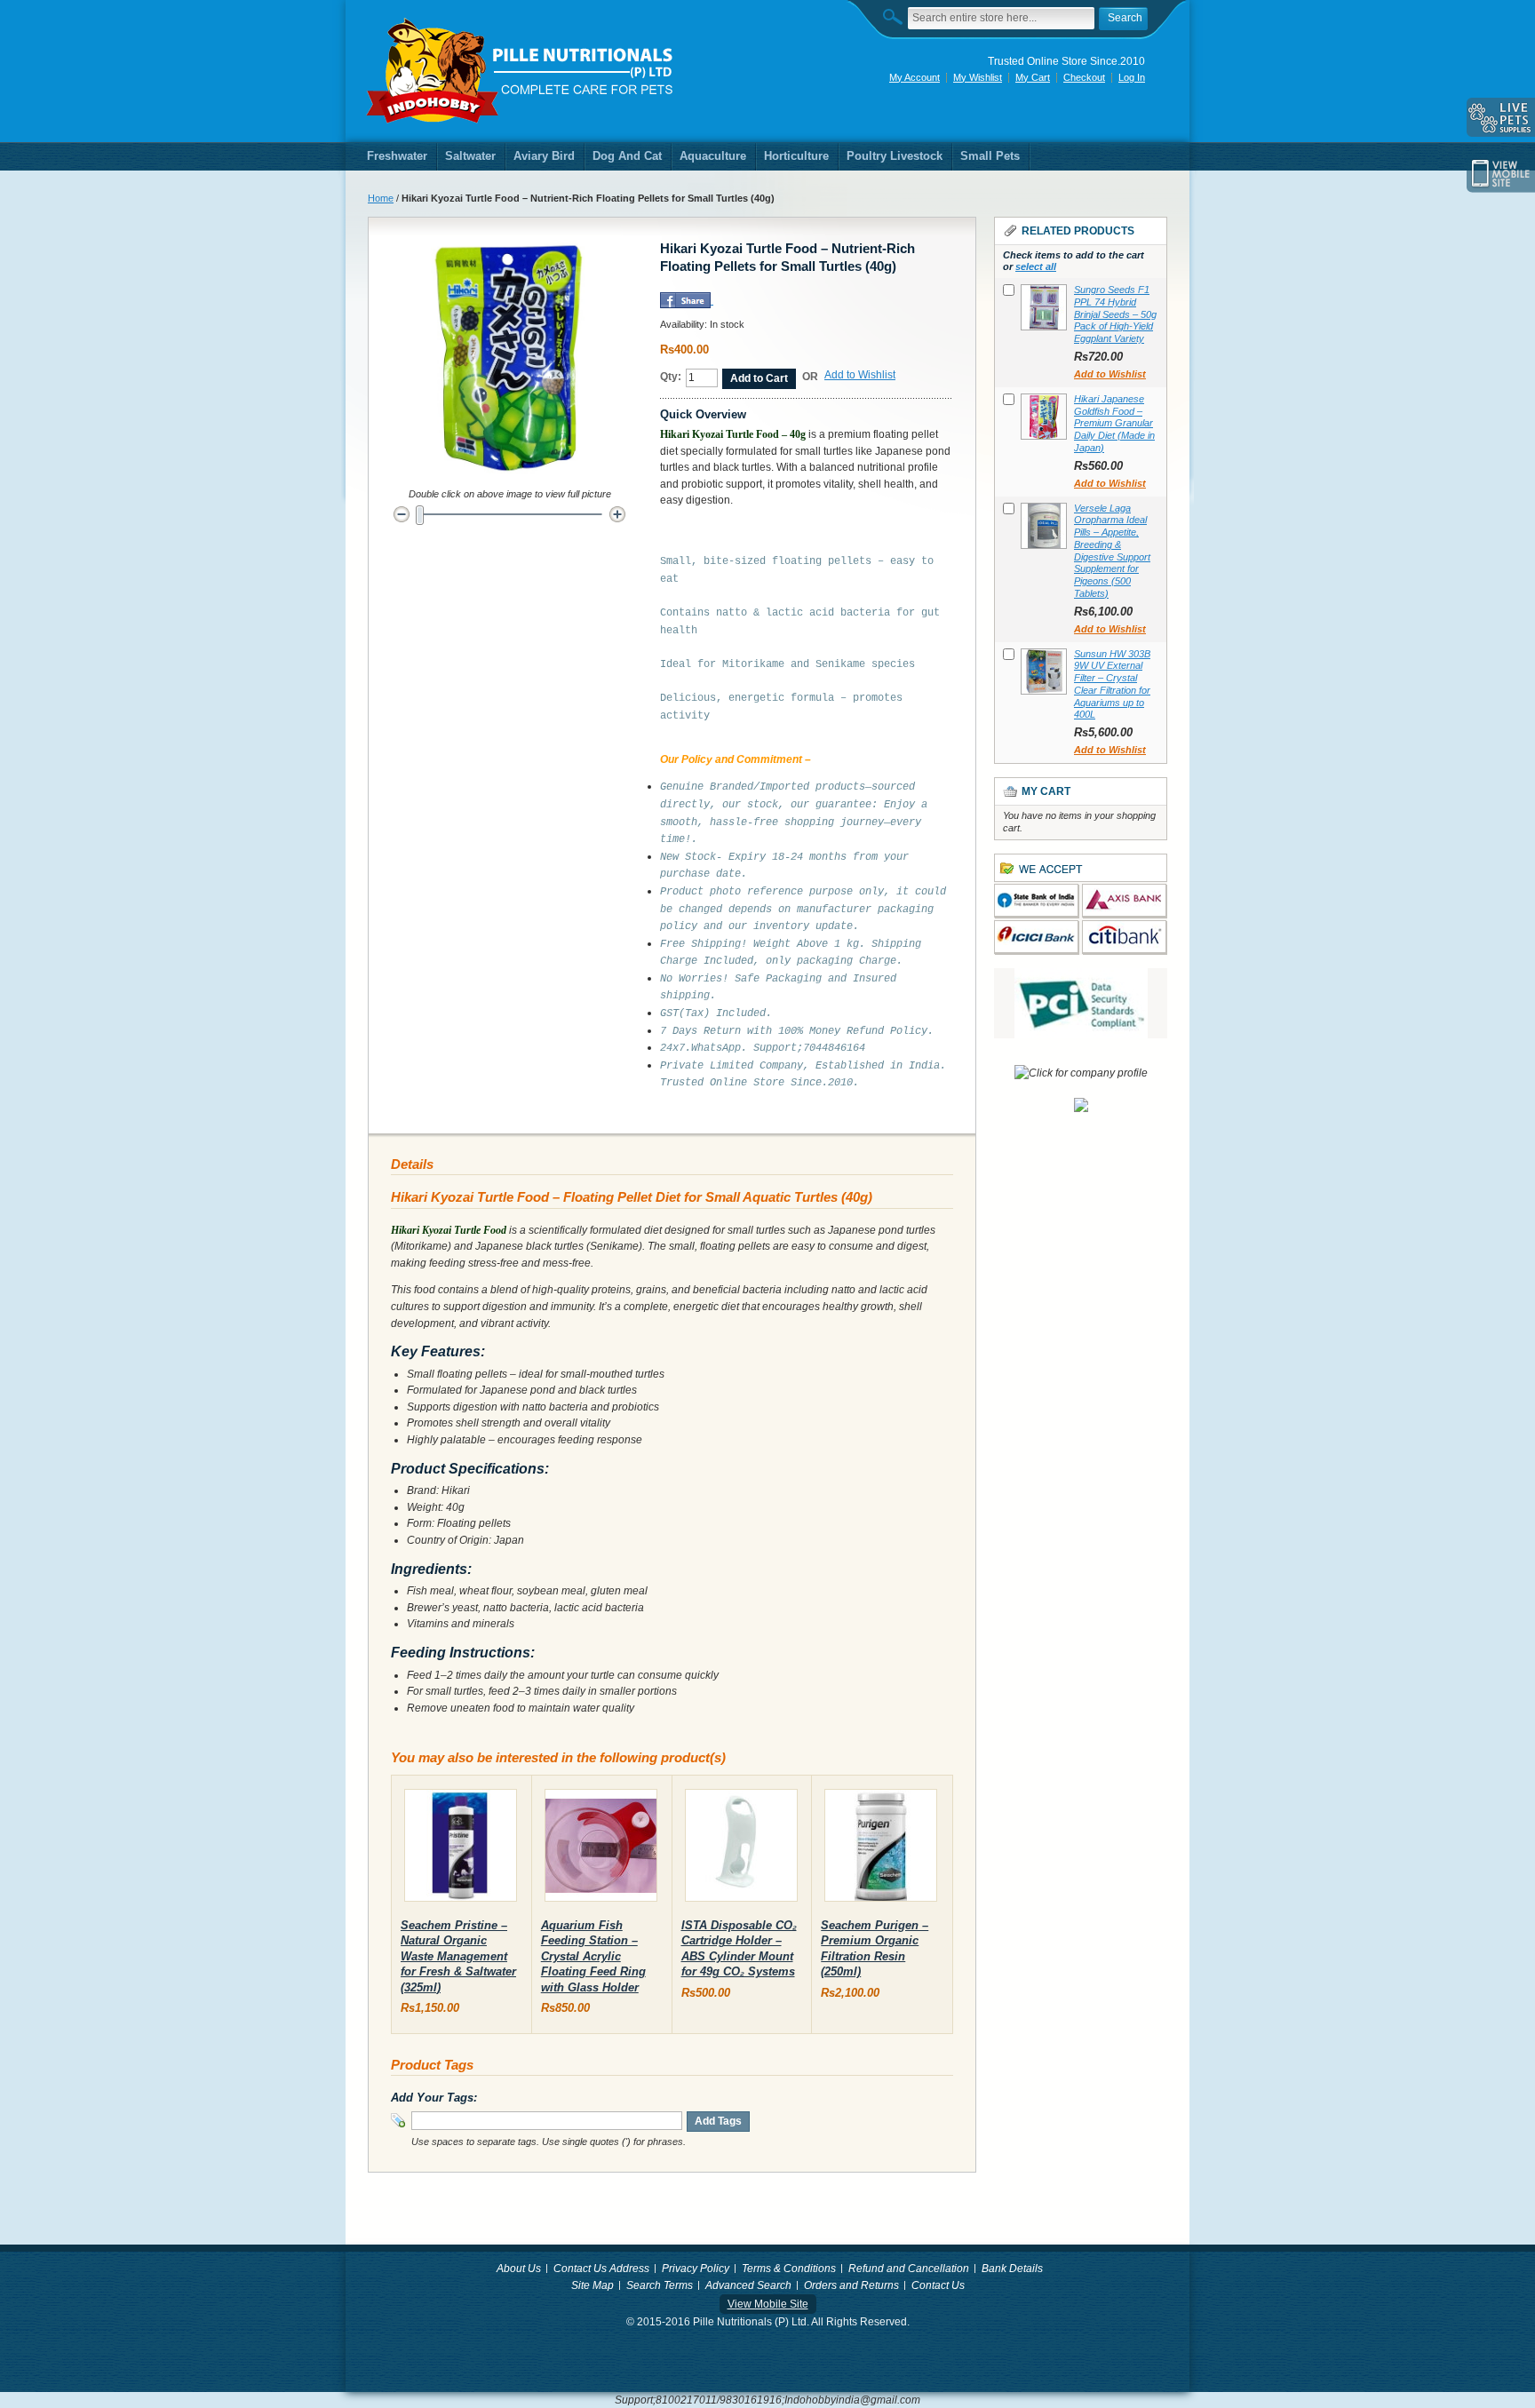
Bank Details (1012, 2269)
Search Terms (660, 2285)
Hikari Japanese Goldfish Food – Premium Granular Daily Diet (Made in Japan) (1114, 423)
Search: (897, 16)
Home (381, 198)
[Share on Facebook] (685, 300)
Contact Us (938, 2285)
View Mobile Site (768, 2304)
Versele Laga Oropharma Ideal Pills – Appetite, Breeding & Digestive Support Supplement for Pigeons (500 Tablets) (1112, 551)
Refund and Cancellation (909, 2269)
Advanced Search (748, 2285)
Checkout (1084, 77)
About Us (519, 2269)
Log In (1132, 77)
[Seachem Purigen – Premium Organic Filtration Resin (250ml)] (881, 1849)
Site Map (593, 2285)
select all (1036, 266)
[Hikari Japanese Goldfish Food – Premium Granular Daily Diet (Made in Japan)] (1044, 417)
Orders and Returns (851, 2285)
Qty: (671, 377)
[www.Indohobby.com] (521, 71)
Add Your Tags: (434, 2098)
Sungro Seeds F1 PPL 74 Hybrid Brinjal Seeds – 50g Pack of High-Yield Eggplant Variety (1115, 314)
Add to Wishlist (860, 375)
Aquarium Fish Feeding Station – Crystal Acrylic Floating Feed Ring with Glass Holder (593, 1956)
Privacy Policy (696, 2269)
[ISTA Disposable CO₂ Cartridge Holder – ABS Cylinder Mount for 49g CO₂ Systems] (741, 1849)
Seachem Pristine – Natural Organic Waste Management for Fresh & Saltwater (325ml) (458, 1956)
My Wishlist (978, 77)
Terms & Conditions (789, 2269)
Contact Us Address (601, 2269)
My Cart (1033, 77)
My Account (915, 77)
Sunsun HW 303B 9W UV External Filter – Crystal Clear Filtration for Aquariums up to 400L (1112, 684)
